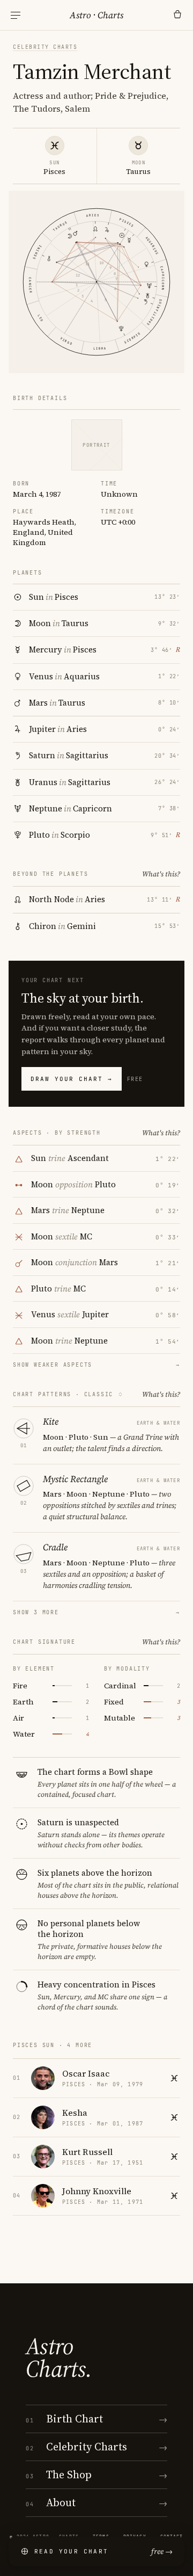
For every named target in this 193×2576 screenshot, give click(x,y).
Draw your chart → (72, 1079)
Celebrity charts (45, 47)
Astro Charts (96, 15)
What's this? (161, 874)
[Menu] (16, 15)
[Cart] (177, 15)
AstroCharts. (59, 2357)
